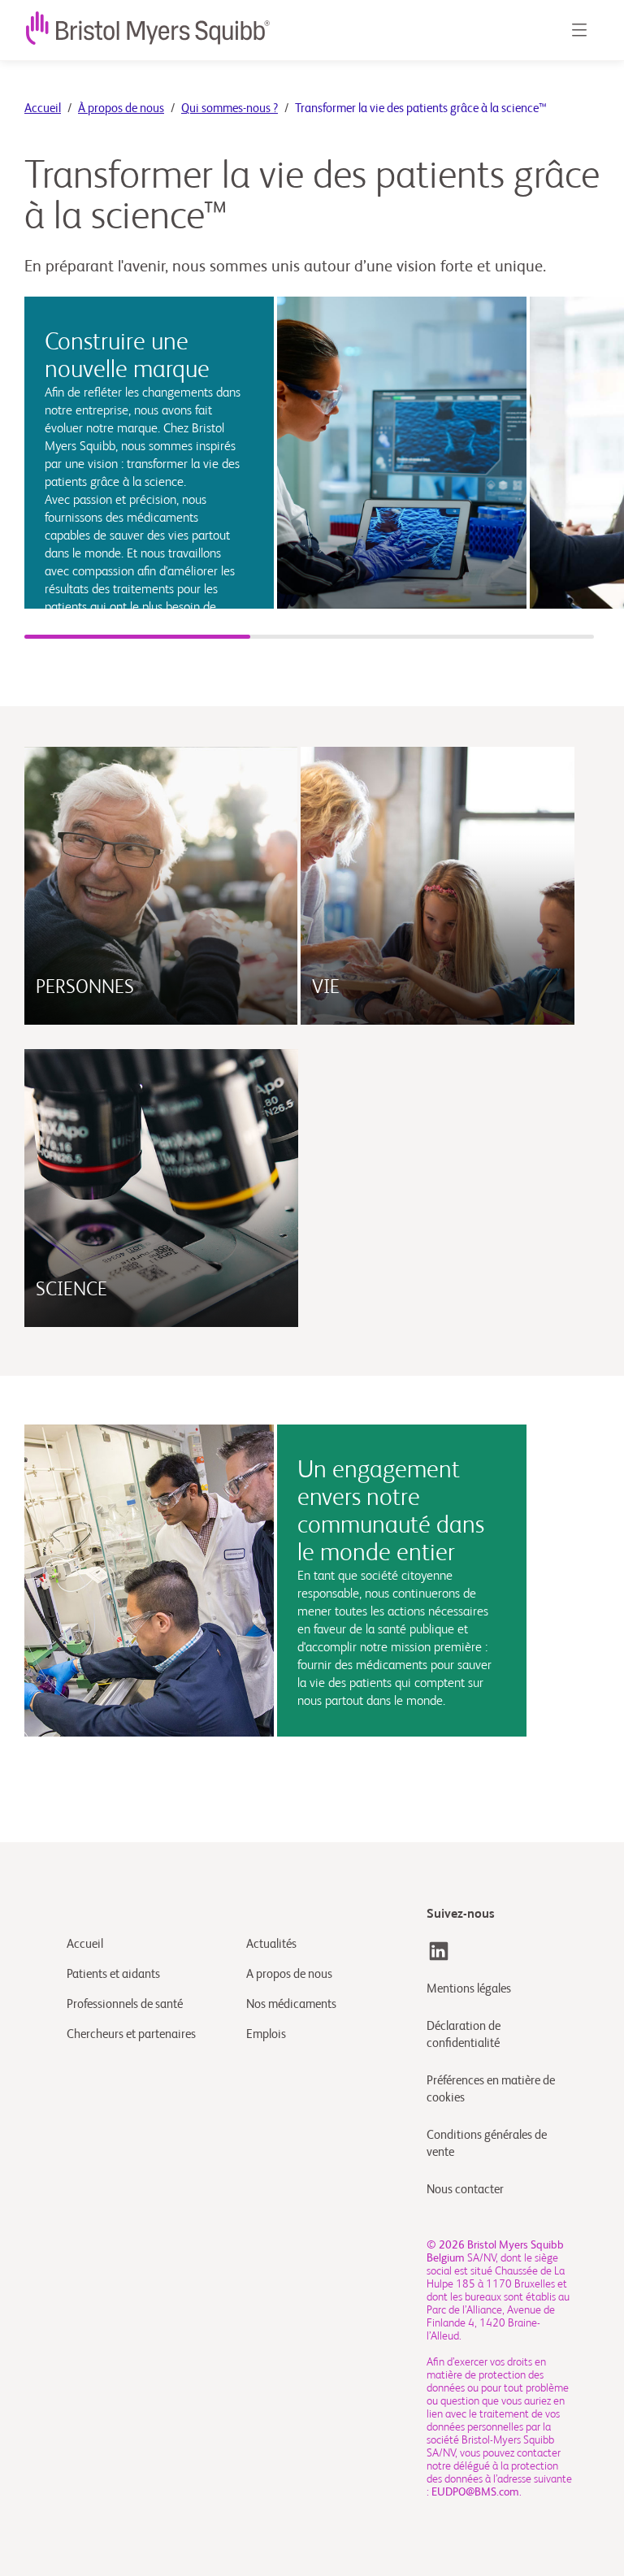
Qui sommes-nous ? (230, 108)
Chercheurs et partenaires (131, 2034)
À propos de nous (121, 108)
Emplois (266, 2034)
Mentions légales (469, 1989)
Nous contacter (465, 2190)
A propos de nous (289, 1974)
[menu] (578, 30)
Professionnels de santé (125, 2004)
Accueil (43, 108)
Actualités (271, 1944)
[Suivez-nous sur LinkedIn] (439, 1951)
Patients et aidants (113, 1974)
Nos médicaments (291, 2004)
